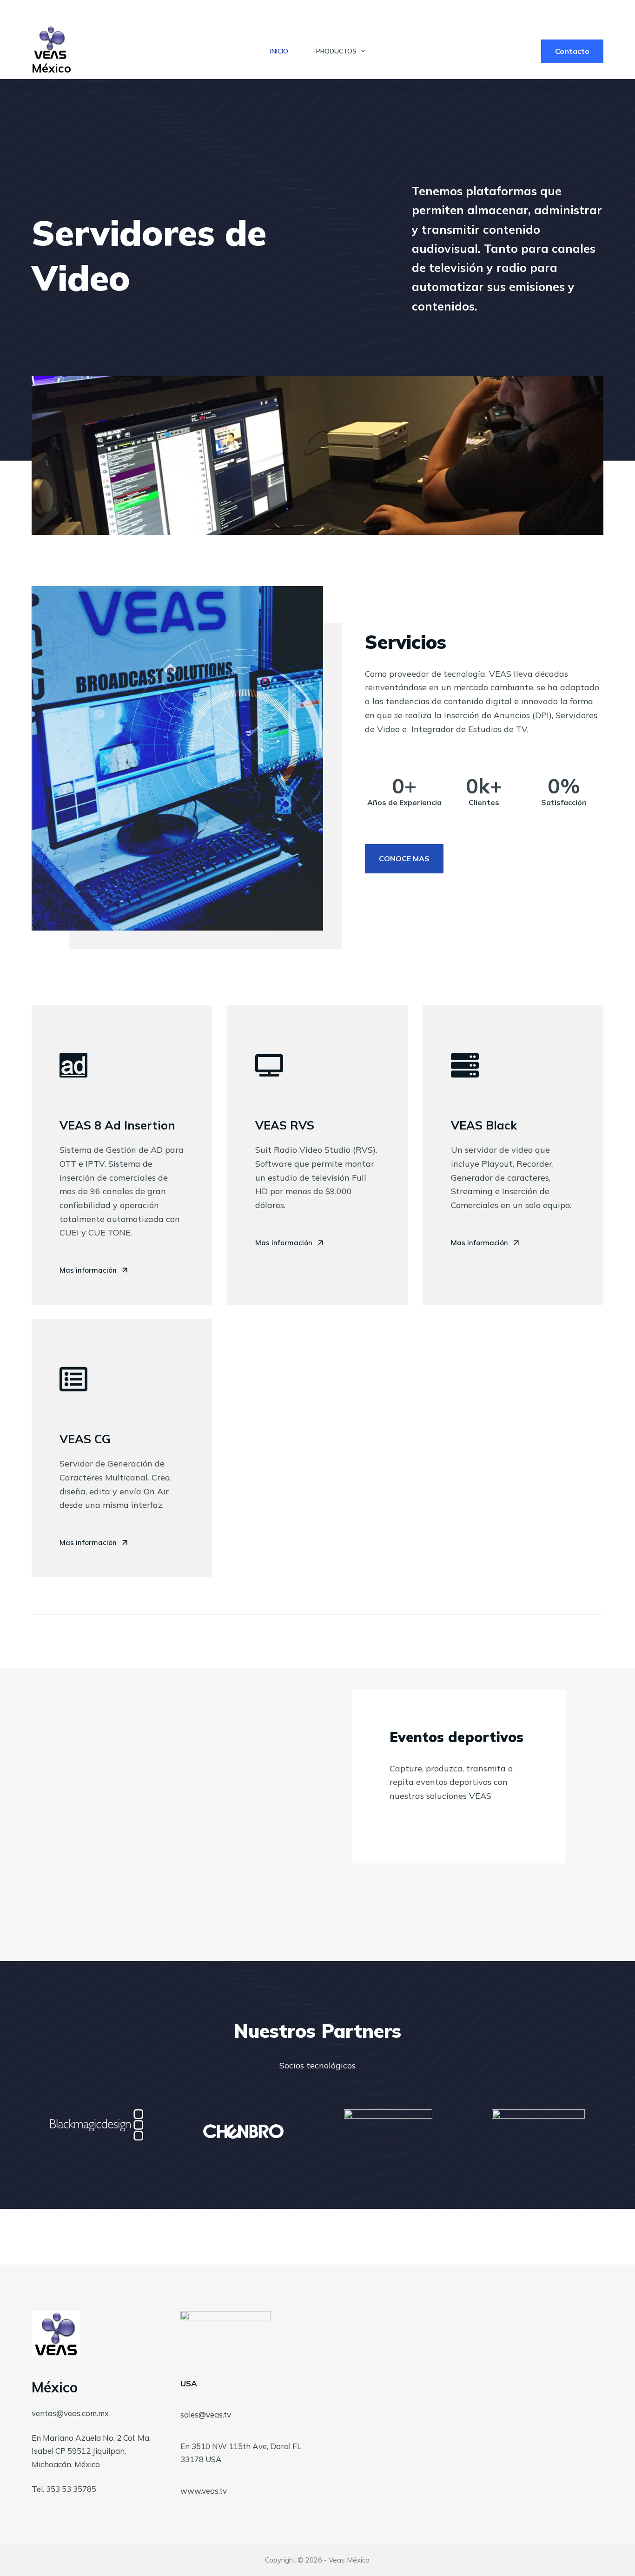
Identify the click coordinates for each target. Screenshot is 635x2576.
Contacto (572, 51)
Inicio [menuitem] (279, 51)
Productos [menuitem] (336, 51)
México (51, 68)
